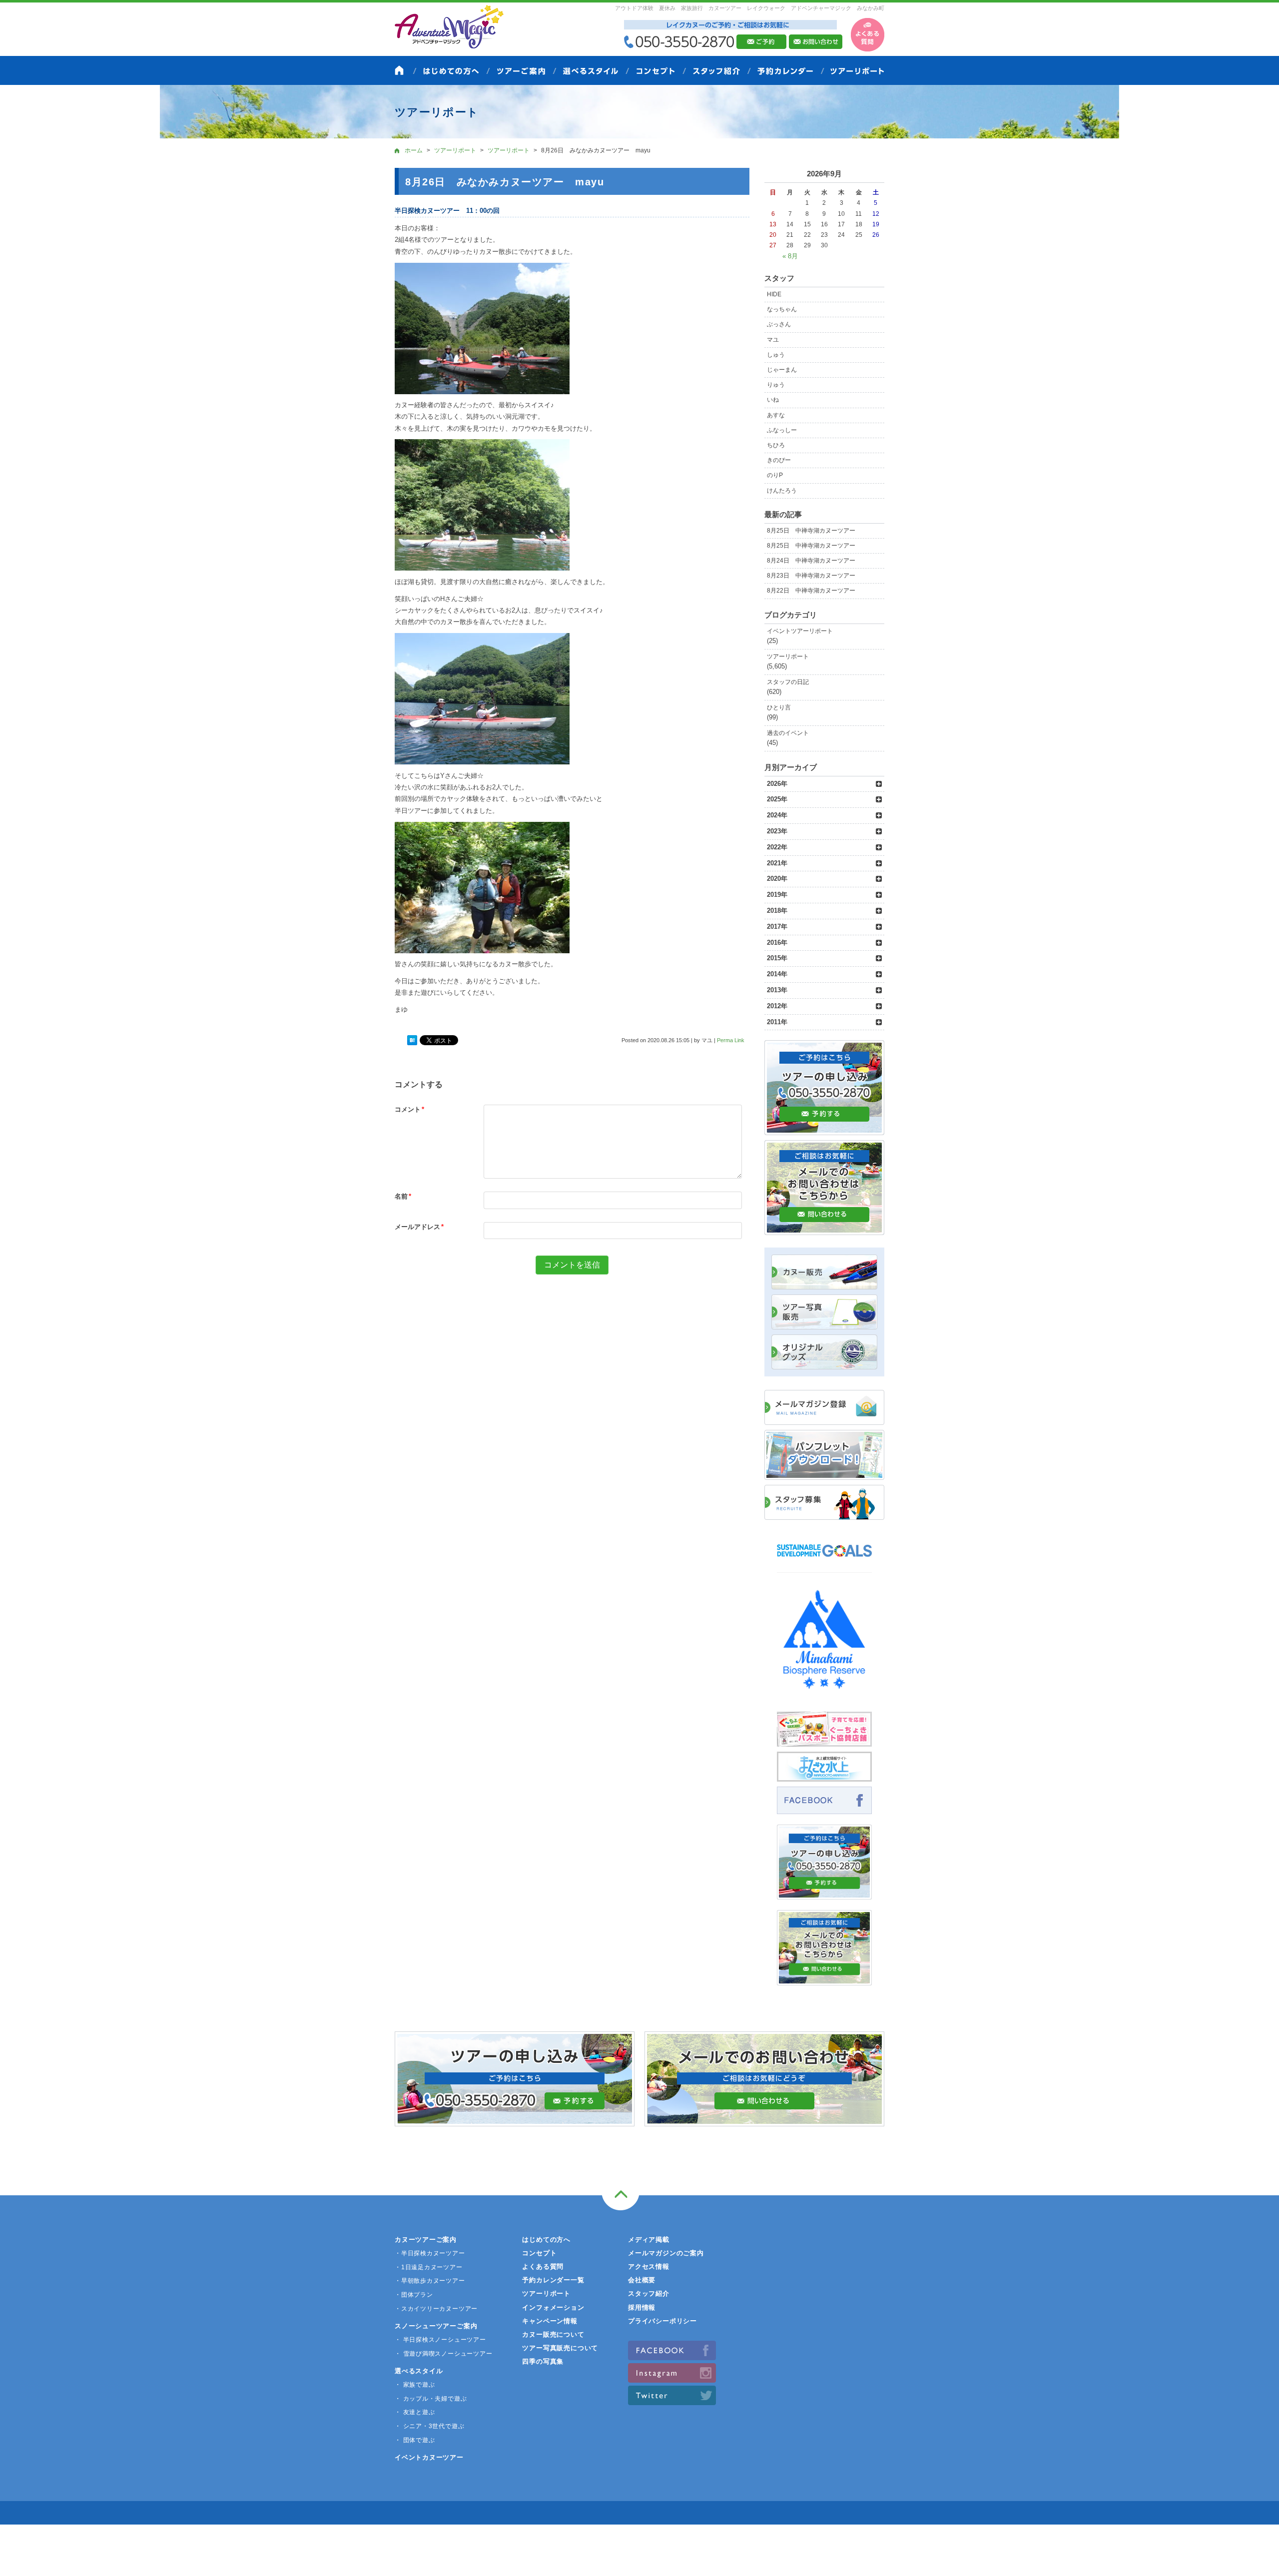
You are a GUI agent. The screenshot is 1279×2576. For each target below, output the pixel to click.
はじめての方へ (546, 2240)
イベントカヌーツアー (429, 2457)
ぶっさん (779, 324)
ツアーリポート (788, 656)
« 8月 (790, 256)
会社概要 (642, 2280)
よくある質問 (543, 2266)
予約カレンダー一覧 (553, 2280)
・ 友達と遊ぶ (415, 2412)
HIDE (774, 294)
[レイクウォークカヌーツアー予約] (824, 1894)
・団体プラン (414, 2295)
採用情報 (642, 2307)
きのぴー (779, 460)
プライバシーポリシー (662, 2321)
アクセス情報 (649, 2266)
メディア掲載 (649, 2240)
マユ (773, 340)
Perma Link (731, 1040)
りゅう (776, 385)
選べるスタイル (419, 2371)
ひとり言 (779, 707)
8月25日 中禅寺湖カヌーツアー (811, 531)
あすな (776, 415)
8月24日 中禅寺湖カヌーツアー (811, 561)
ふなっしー (782, 430)
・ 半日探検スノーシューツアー (440, 2340)
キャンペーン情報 (550, 2321)
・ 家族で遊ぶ (415, 2385)
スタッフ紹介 (649, 2293)
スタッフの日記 (788, 682)
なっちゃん (782, 309)
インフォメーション (553, 2307)
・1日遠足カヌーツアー (429, 2267)
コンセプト (539, 2253)
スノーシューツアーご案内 (436, 2326)
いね (773, 400)
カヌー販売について (553, 2334)
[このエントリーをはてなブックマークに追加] (412, 1041)
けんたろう (782, 491)
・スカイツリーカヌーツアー (436, 2309)
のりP (775, 475)
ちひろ (776, 445)
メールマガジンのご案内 (666, 2253)
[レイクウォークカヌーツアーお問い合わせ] (824, 1980)
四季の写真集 (543, 2361)
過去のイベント (788, 733)
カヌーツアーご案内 (426, 2240)
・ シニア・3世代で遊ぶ (429, 2426)
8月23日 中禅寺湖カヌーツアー (811, 576)
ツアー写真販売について (560, 2348)
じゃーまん (782, 370)
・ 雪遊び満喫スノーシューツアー (443, 2354)
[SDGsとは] (824, 1562)
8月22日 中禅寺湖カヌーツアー (811, 591)
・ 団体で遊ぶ (415, 2440)
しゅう (776, 355)
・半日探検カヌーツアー (430, 2253)
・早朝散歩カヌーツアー (430, 2281)
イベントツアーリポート (800, 631)
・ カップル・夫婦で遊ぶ (431, 2399)
